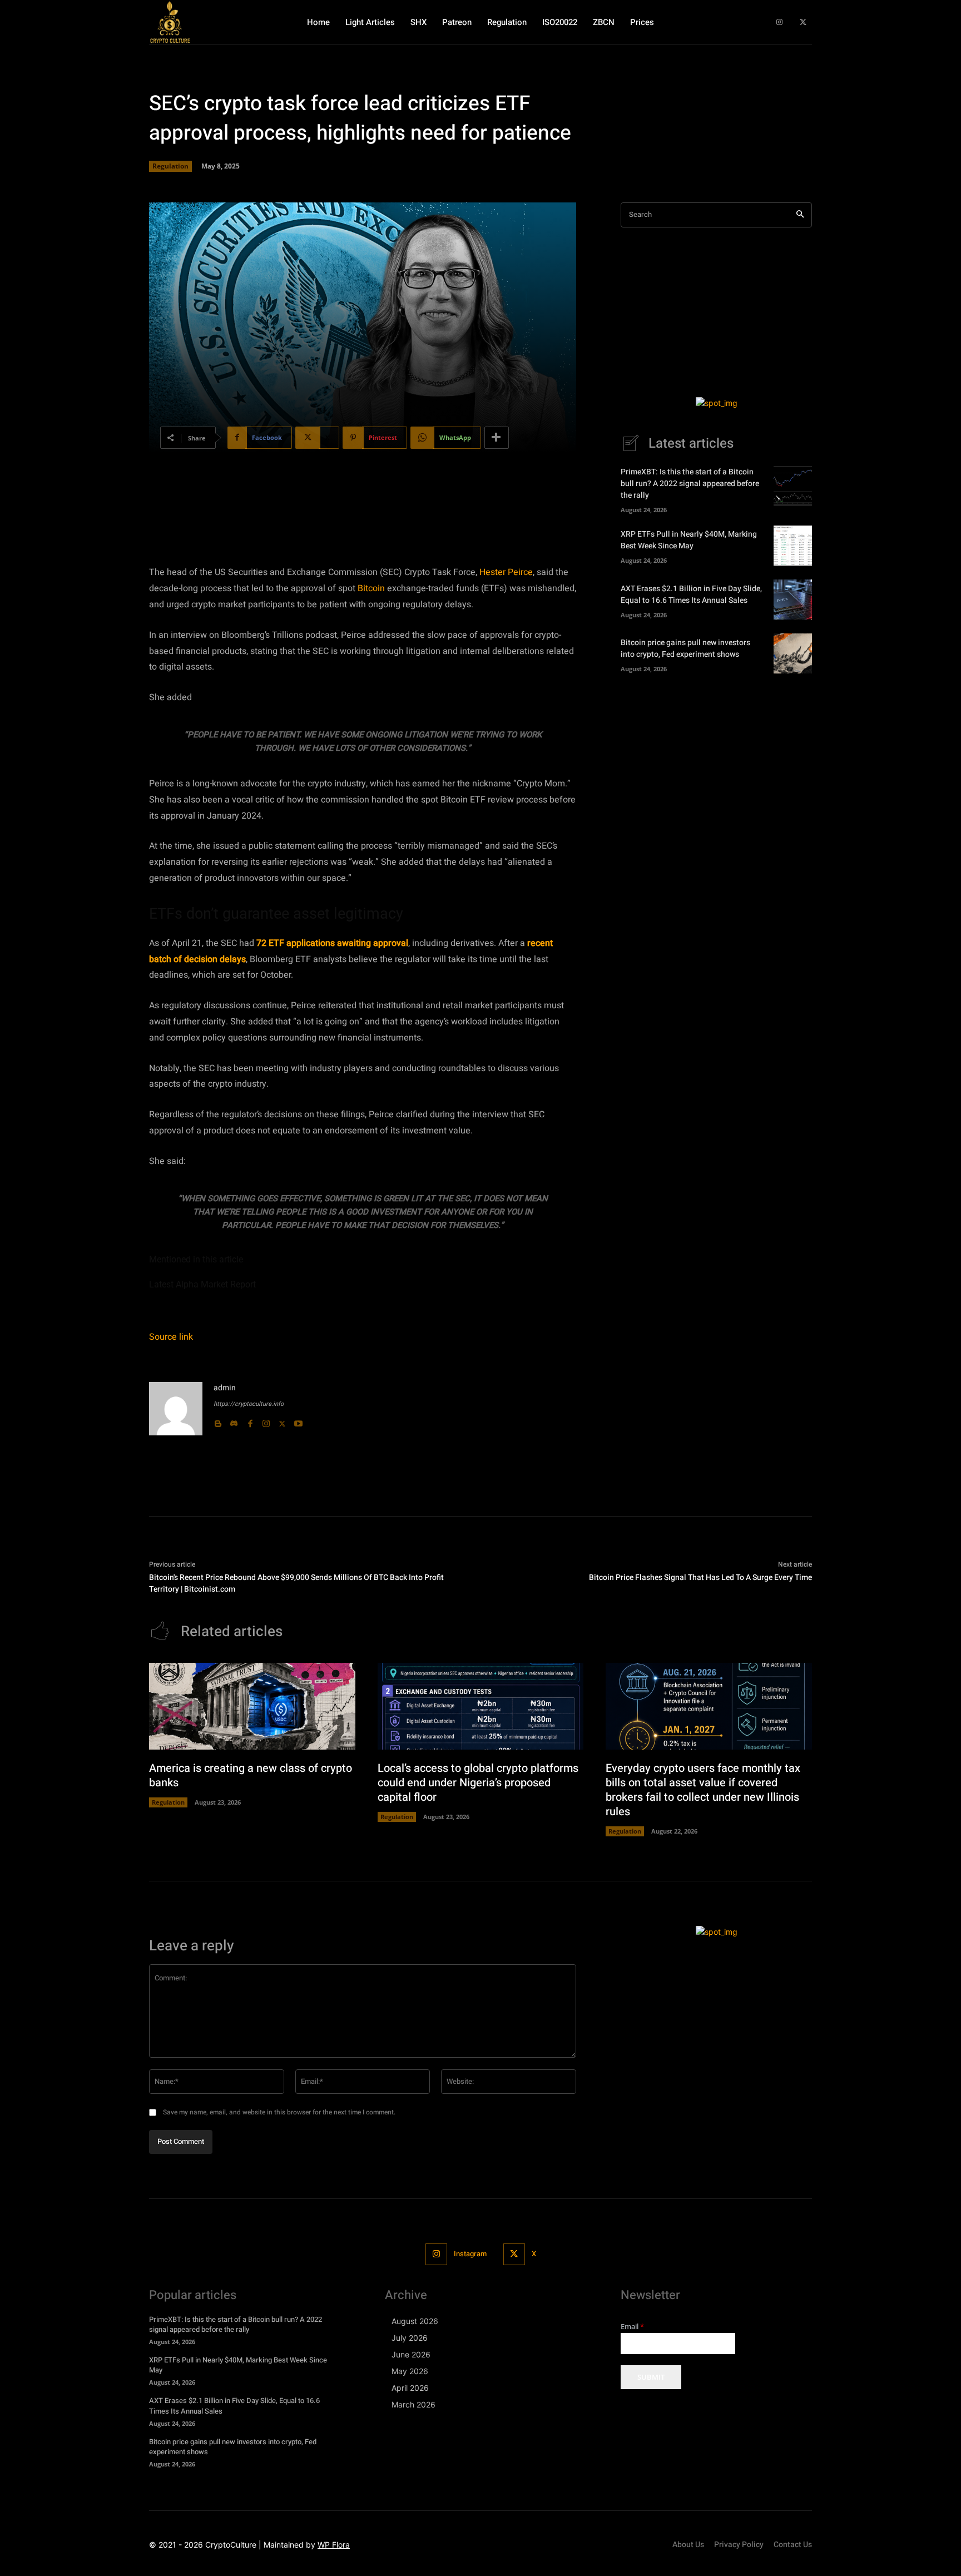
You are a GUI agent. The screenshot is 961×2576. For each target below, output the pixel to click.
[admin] (176, 1409)
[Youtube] (298, 1421)
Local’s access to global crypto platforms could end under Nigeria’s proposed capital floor (478, 1783)
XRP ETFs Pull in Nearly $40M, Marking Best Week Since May (689, 540)
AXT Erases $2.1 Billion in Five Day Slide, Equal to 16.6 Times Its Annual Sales (691, 595)
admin (225, 1388)
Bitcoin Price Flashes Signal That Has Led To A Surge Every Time (700, 1577)
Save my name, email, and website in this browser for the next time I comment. (279, 2112)
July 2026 (410, 2338)
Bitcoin (371, 588)
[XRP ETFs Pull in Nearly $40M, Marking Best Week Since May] (793, 546)
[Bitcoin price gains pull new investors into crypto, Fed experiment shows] (793, 653)
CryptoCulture (231, 2545)
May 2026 (410, 2371)
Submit (651, 2377)
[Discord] (234, 1421)
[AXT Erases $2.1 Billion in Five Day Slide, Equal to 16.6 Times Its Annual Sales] (793, 600)
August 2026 (415, 2321)
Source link (171, 1337)
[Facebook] (250, 1421)
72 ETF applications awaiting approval (332, 943)
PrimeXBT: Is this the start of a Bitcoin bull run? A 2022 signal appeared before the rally (690, 484)
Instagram (470, 2254)
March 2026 (413, 2404)
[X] (803, 23)
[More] (497, 438)
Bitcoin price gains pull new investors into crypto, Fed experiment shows (685, 648)
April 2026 (410, 2388)
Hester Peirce (506, 572)
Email (632, 2327)
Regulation (170, 166)
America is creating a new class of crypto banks (251, 1775)
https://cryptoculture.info (249, 1404)
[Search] (800, 215)
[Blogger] (218, 1421)
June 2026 (411, 2354)
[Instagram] (779, 23)
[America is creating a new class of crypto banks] (252, 1706)
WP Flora (334, 2545)
